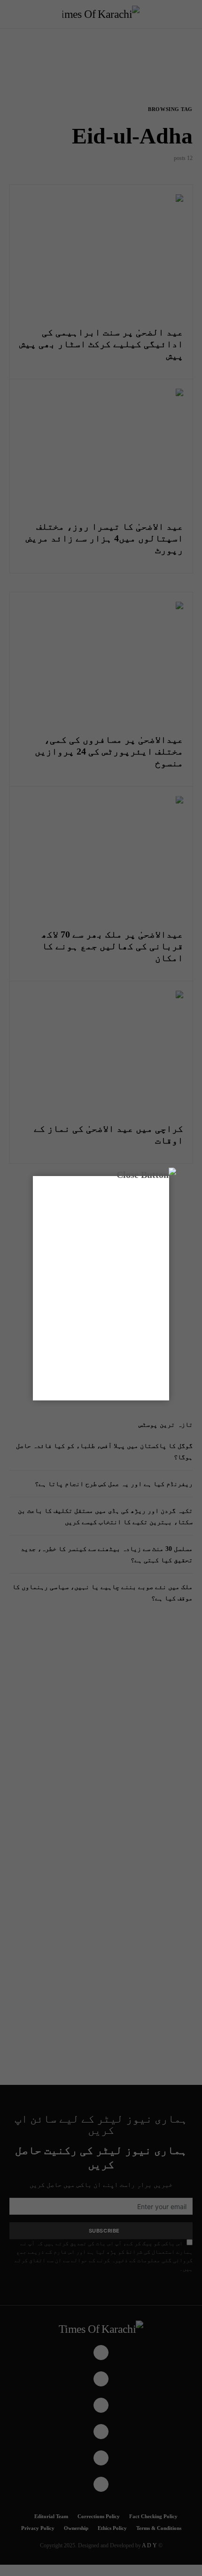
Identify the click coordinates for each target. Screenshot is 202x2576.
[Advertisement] (101, 1287)
